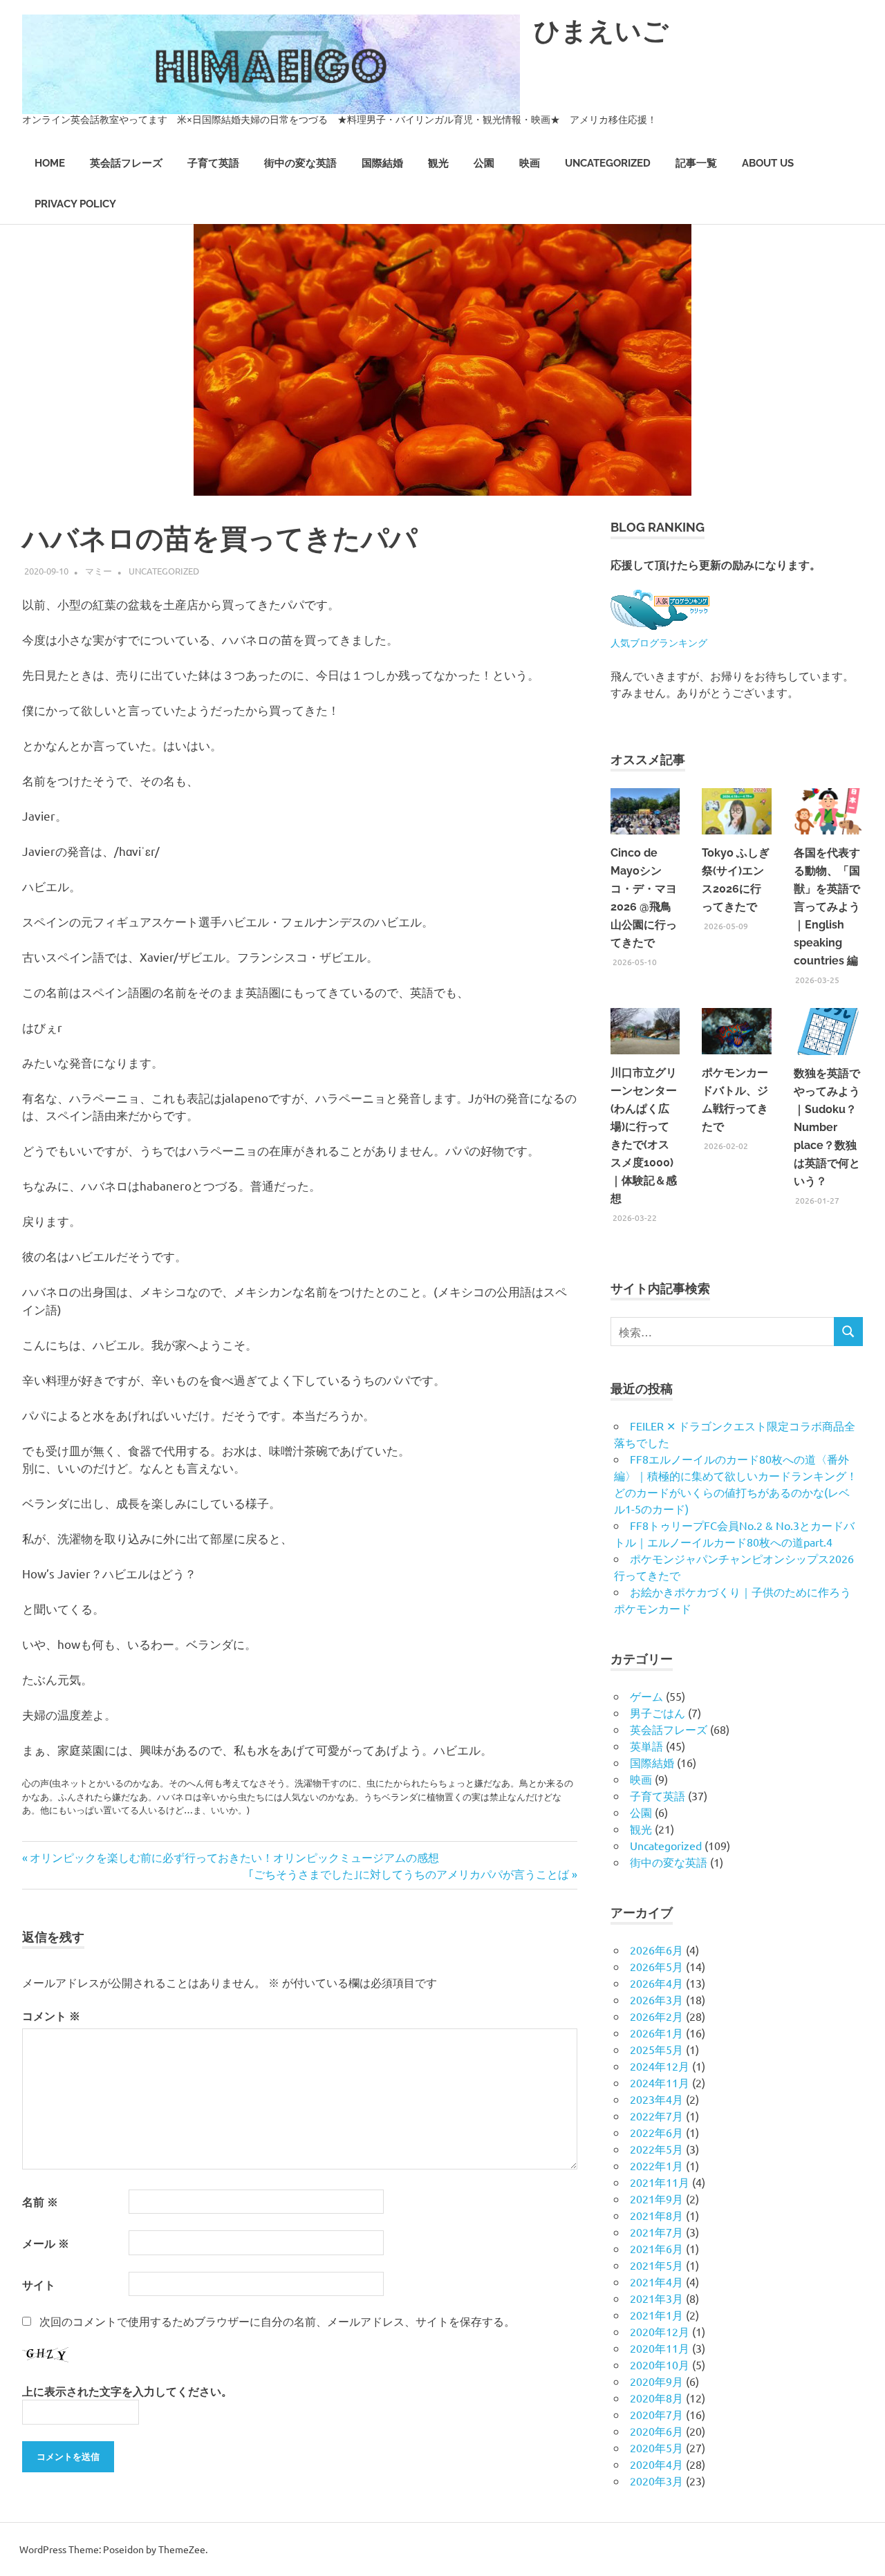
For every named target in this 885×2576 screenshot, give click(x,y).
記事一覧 (696, 163)
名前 (40, 2202)
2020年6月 (656, 2431)
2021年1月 (656, 2315)
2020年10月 (660, 2364)
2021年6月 (656, 2248)
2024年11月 (660, 2082)
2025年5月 (656, 2049)
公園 (484, 163)
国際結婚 (382, 163)
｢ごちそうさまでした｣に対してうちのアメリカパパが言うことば (409, 1874)
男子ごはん (658, 1712)
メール (46, 2243)
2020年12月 (660, 2331)
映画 (530, 163)
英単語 (646, 1746)
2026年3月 (656, 1999)
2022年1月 (656, 2165)
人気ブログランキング (659, 642)
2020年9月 (656, 2381)
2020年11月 (660, 2348)
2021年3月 (656, 2298)
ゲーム (646, 1696)
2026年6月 (656, 1950)
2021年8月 (656, 2215)
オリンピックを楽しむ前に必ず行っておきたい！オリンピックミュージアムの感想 (234, 1857)
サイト (39, 2285)
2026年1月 (656, 2033)
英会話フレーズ (126, 163)
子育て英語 (213, 163)
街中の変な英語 (300, 163)
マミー (99, 571)
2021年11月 (660, 2182)
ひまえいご (601, 31)
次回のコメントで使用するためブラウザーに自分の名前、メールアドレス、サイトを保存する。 (277, 2321)
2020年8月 (656, 2398)
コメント (51, 2016)
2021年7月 (656, 2232)
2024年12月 (660, 2066)
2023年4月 (656, 2099)
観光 (438, 163)
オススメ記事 (648, 759)
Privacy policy (75, 204)
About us (768, 163)
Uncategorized (608, 163)
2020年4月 (656, 2464)
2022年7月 (656, 2116)
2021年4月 (656, 2281)
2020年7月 (656, 2414)
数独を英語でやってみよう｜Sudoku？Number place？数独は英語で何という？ (827, 1127)
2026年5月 (656, 1966)
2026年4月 (656, 1983)
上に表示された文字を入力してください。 (127, 2391)
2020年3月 (656, 2481)
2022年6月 (656, 2132)
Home (50, 163)
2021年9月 (656, 2199)
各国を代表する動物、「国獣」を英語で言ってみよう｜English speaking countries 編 (827, 907)
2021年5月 (656, 2265)
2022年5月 (656, 2149)
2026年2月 (656, 2016)
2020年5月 (656, 2447)
